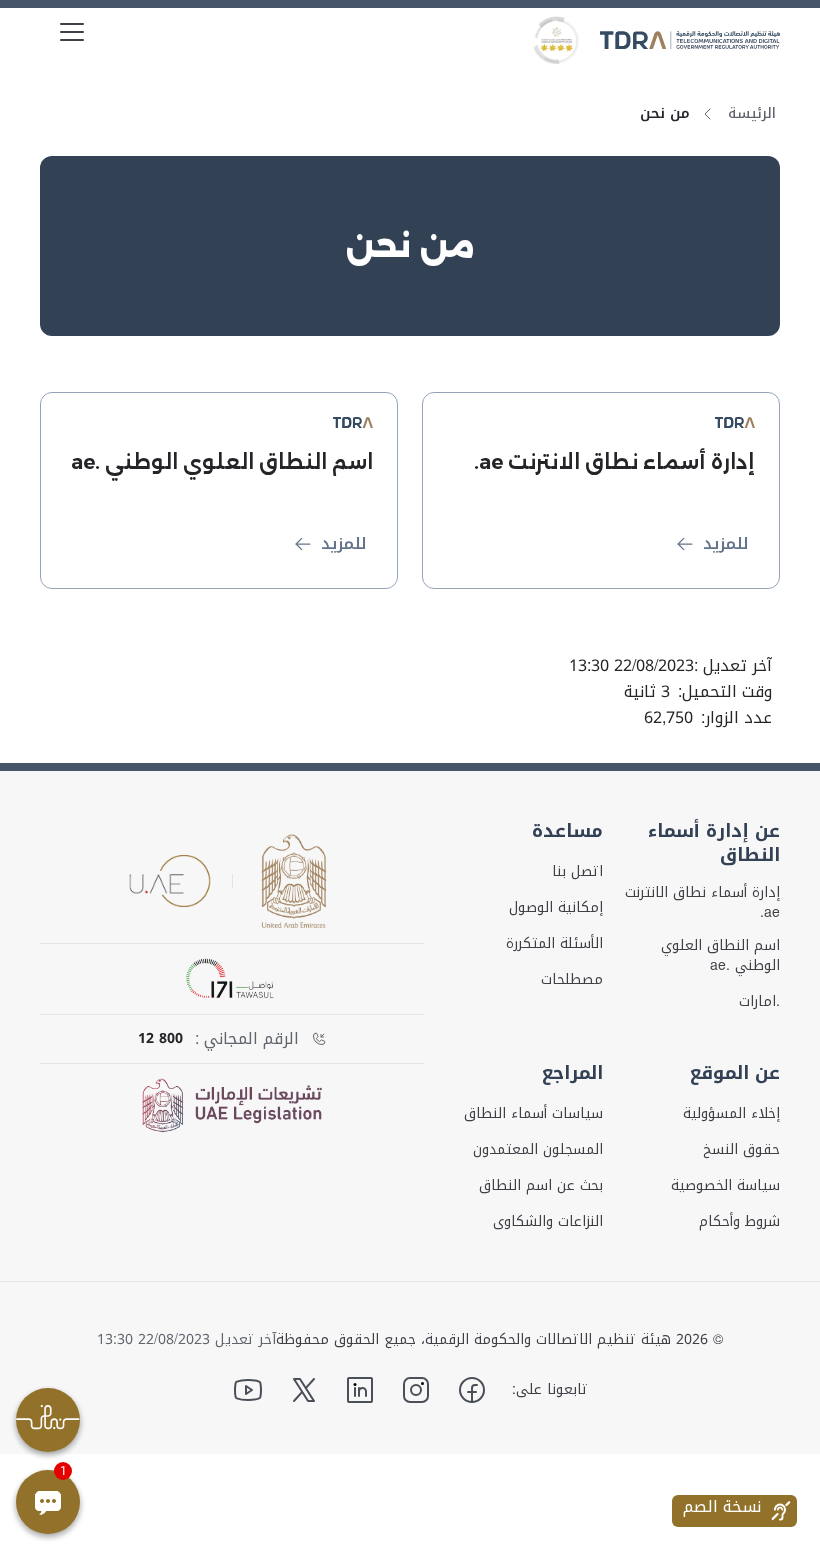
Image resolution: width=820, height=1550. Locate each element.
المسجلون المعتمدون (538, 1150)
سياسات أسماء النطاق (533, 1114)
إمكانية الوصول (556, 908)
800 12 (160, 1039)
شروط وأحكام (739, 1222)
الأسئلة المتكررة (554, 944)
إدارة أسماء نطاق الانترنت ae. (702, 903)
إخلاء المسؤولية (731, 1114)
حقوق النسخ (741, 1150)
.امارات (759, 1002)
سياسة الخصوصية (725, 1186)
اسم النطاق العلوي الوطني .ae (720, 956)
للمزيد (726, 543)
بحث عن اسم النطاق (541, 1186)
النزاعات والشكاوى (548, 1222)
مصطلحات (572, 980)
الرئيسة (752, 113)
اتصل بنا (577, 872)
